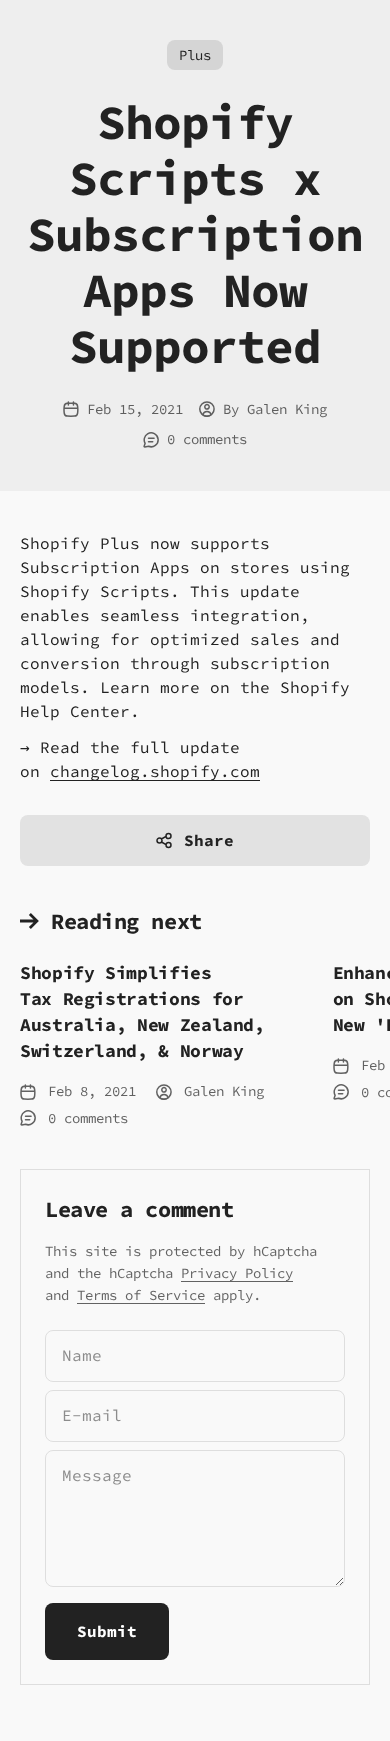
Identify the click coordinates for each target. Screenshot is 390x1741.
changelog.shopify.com (155, 771)
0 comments (207, 439)
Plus (195, 55)
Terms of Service (141, 1295)
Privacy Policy (237, 1273)
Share (209, 840)
